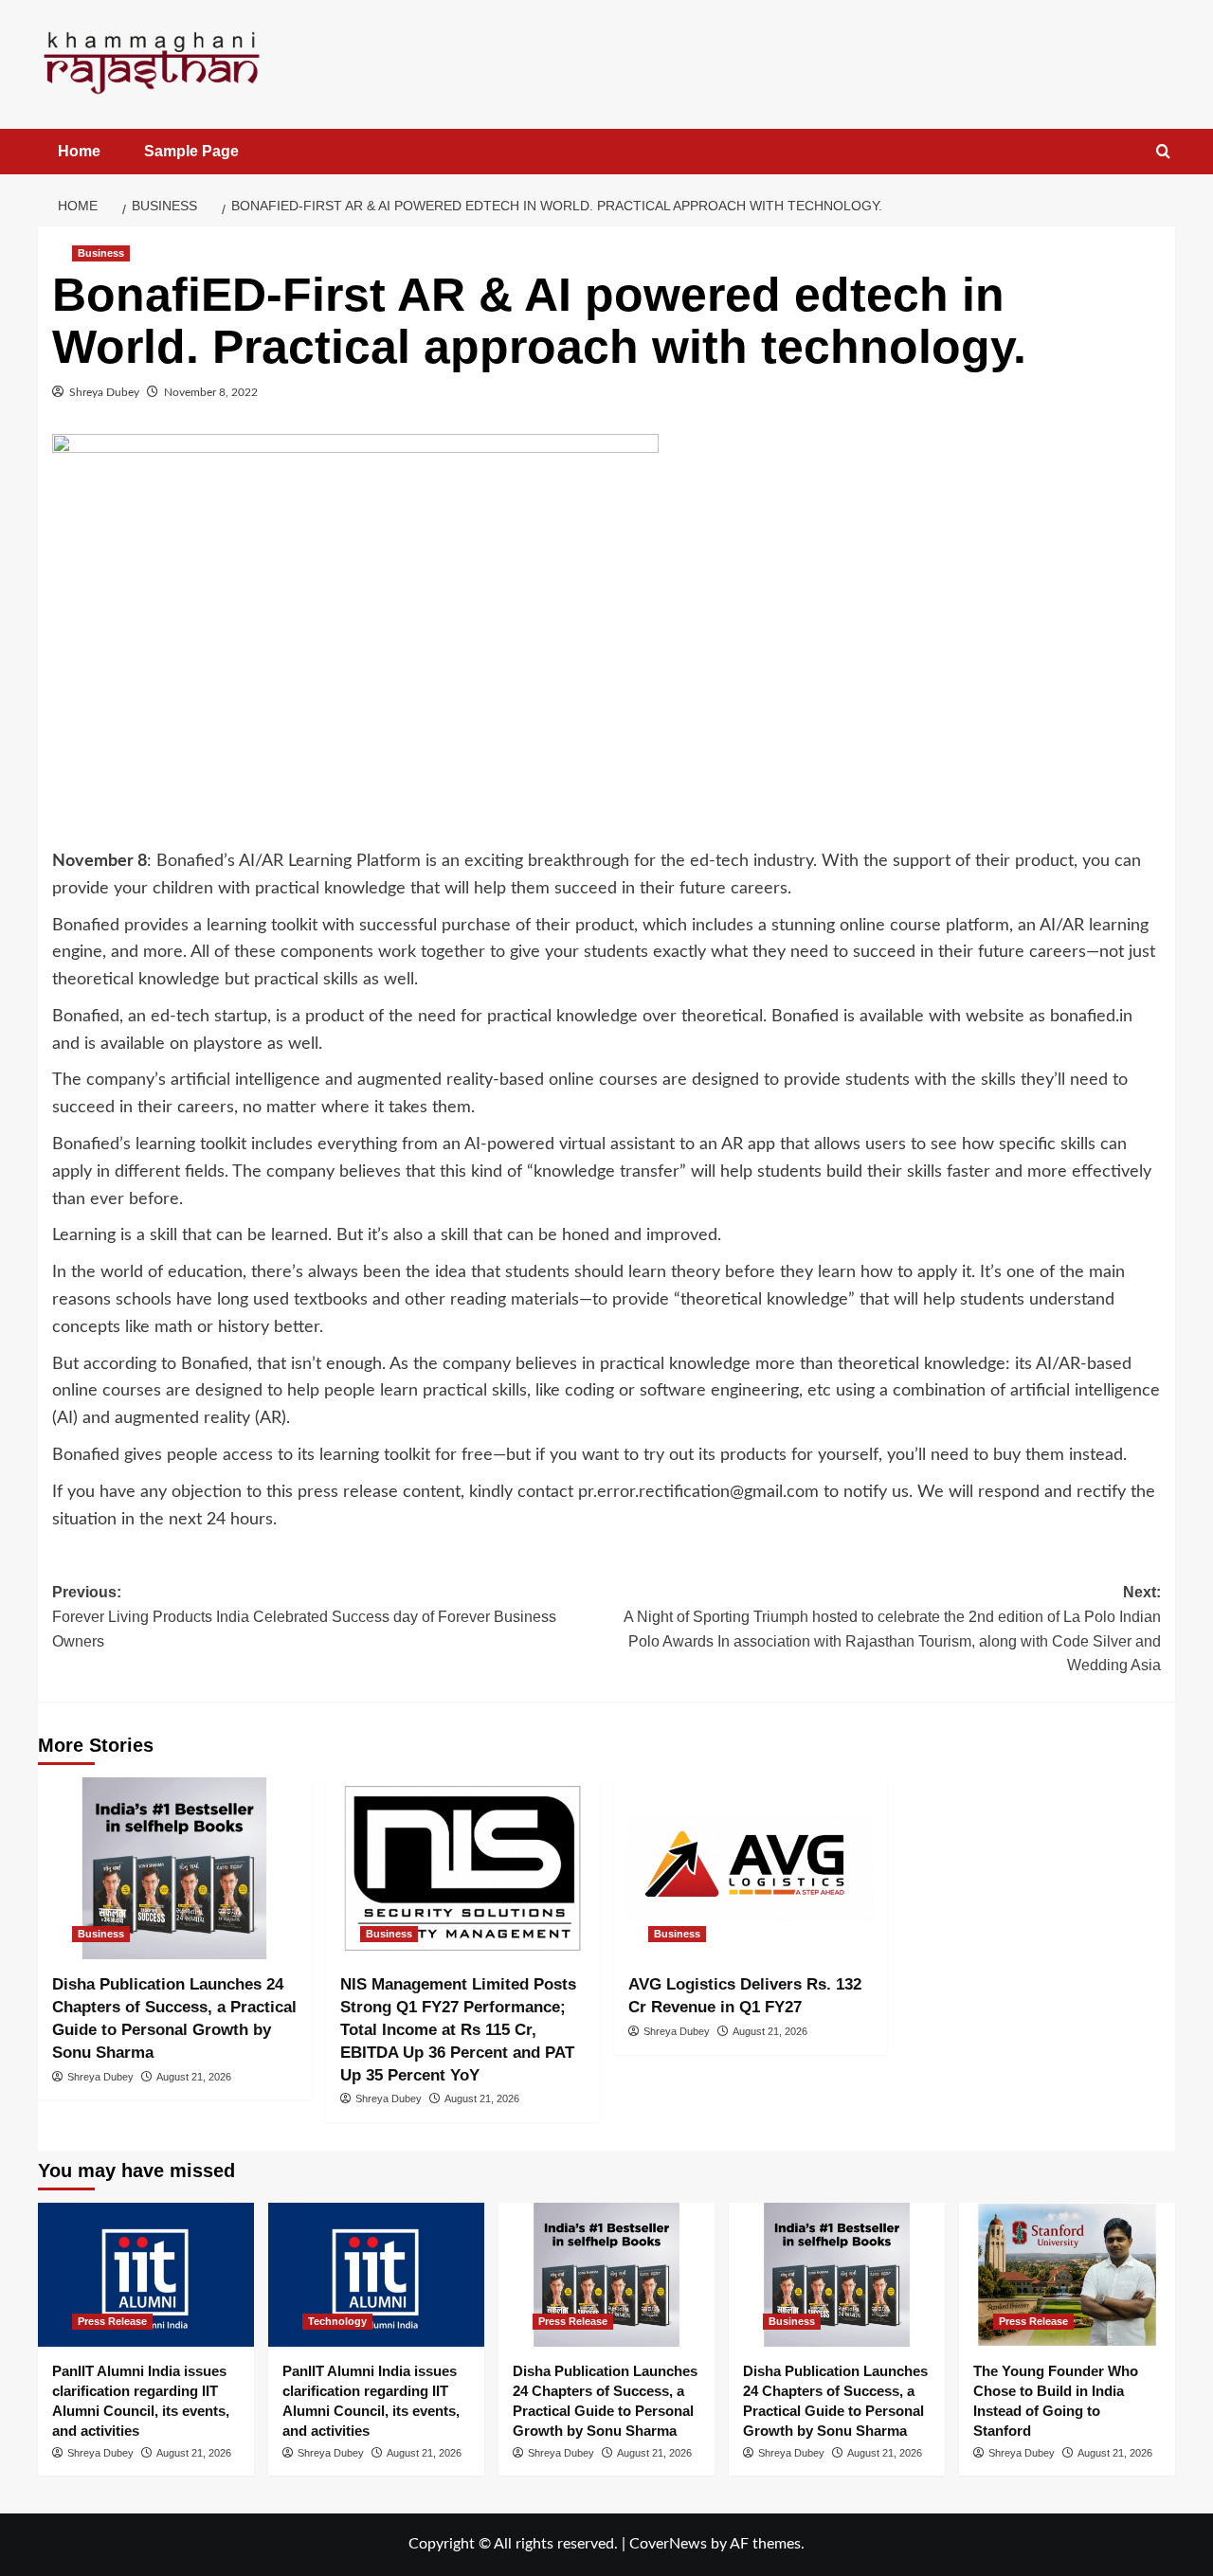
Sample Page (191, 151)
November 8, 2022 (211, 392)
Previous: (304, 1616)
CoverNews (668, 2544)
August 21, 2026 (194, 2077)
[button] (1163, 152)
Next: (892, 1629)
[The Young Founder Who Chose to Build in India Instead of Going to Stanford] (1067, 2275)
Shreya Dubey (104, 392)
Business (101, 253)
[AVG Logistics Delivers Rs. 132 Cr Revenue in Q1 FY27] (751, 1869)
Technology (337, 2321)
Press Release (112, 2321)
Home (79, 151)
